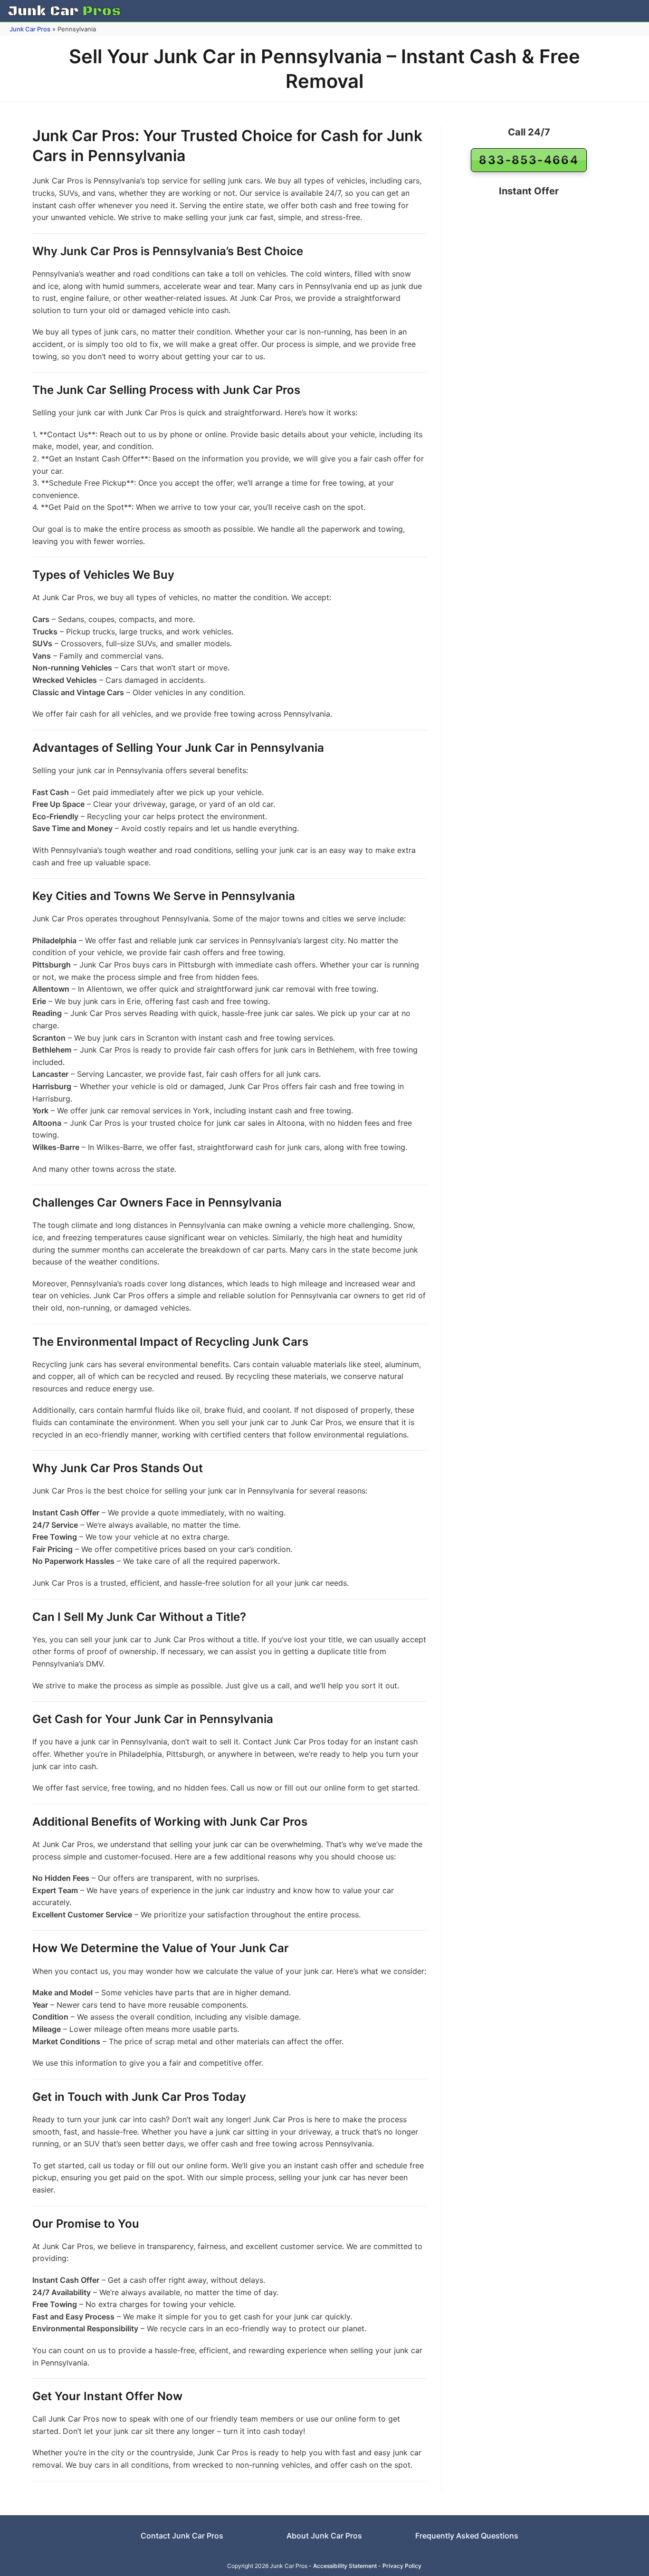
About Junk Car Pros (324, 2536)
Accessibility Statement (345, 2566)
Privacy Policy (402, 2566)
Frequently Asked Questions (467, 2536)
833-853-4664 (529, 160)
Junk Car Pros (30, 29)
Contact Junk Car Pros (182, 2536)
